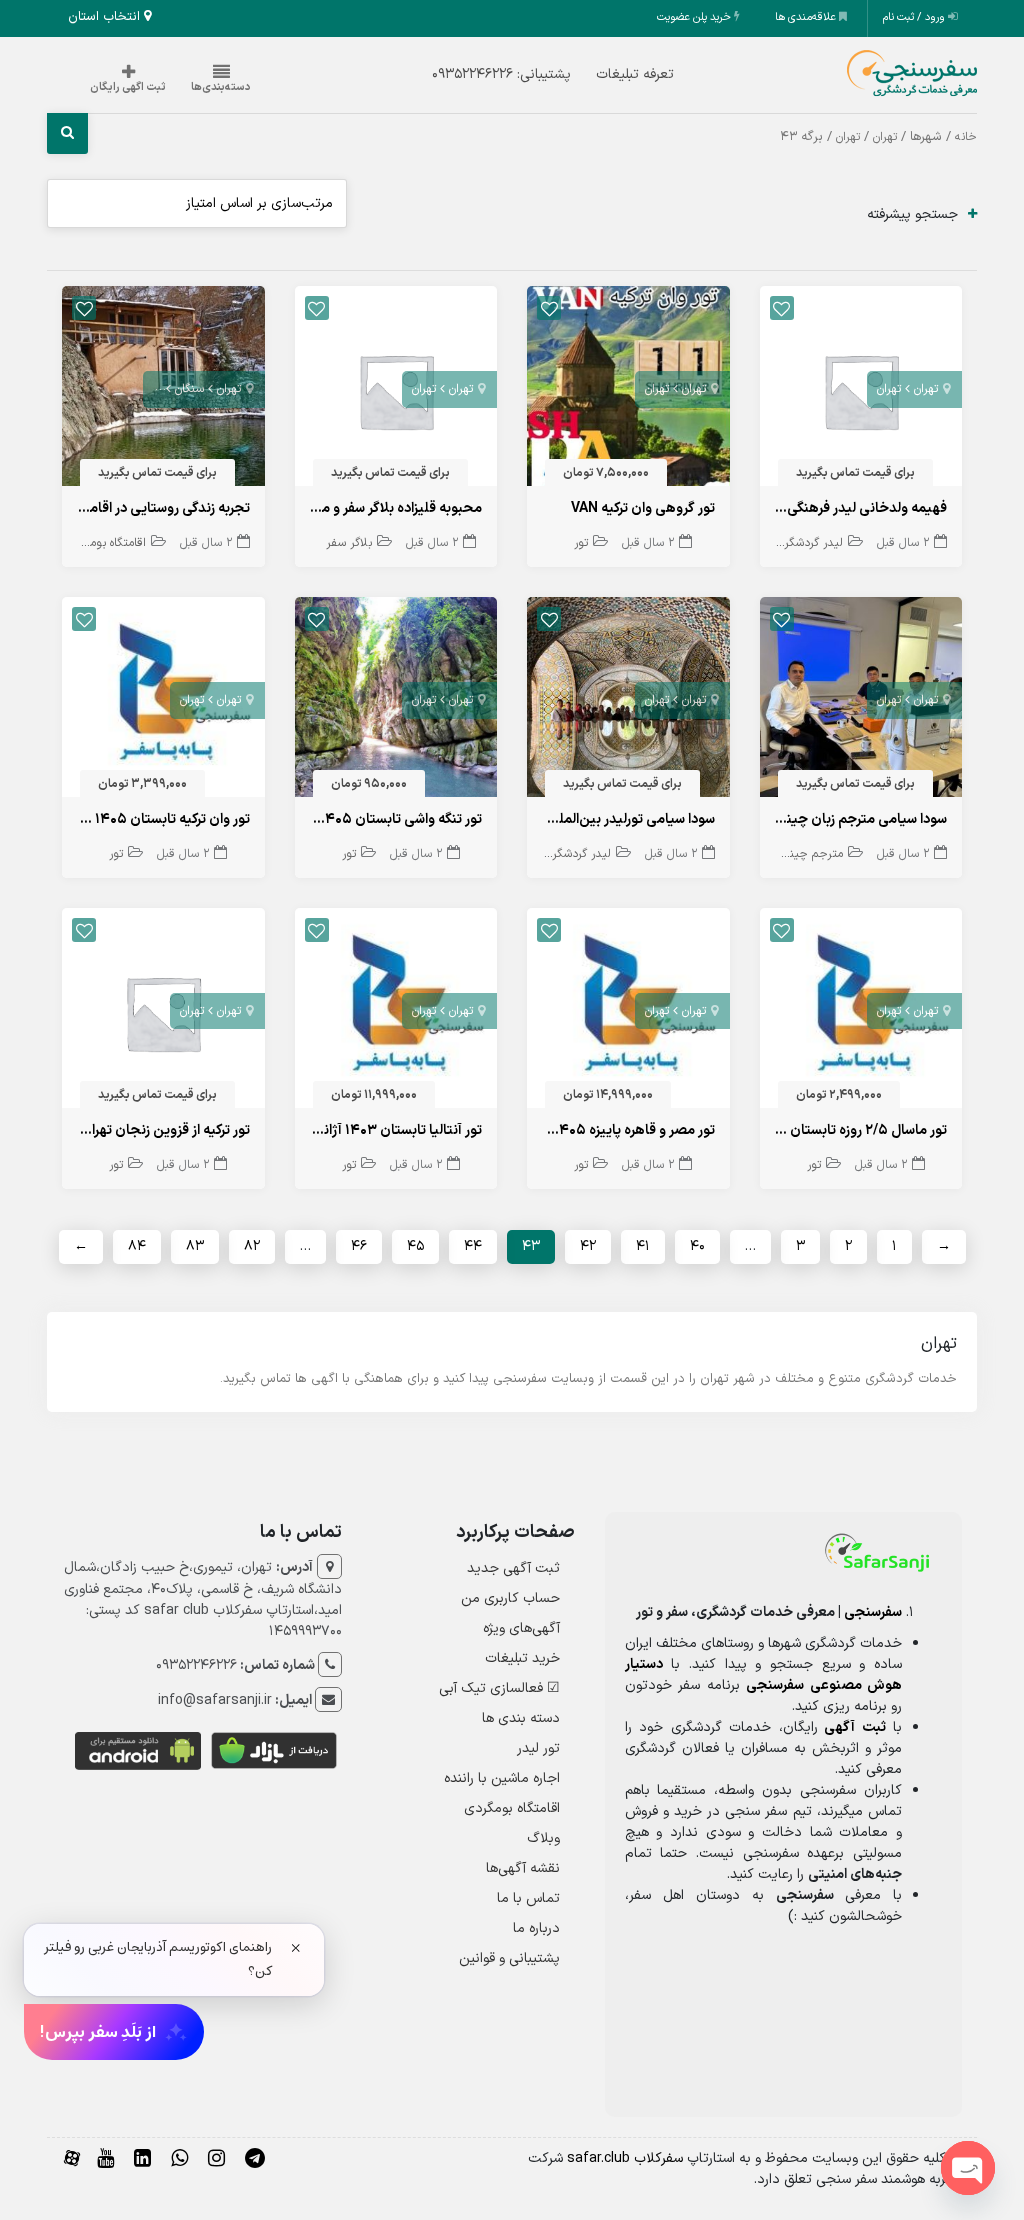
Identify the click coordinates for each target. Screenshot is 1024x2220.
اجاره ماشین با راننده (502, 1778)
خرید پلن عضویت (695, 17)
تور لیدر (538, 1748)
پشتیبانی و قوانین (509, 1958)
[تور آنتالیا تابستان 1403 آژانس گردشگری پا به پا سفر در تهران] (396, 1012)
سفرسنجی (873, 1612)
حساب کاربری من (510, 1598)
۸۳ (195, 1246)
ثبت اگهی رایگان (128, 87)
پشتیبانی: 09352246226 (501, 74)
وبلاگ (543, 1838)
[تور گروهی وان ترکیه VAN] (628, 390)
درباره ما (536, 1928)
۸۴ (137, 1246)
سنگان (189, 389)
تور (581, 543)
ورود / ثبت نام (915, 17)
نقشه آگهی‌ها (523, 1868)
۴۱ (643, 1246)
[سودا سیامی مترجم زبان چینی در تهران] (861, 701)
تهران (885, 137)
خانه (966, 137)
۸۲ (252, 1246)
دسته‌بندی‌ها (221, 87)
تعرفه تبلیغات (635, 74)
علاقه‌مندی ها (807, 17)
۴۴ (473, 1246)
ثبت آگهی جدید (513, 1568)
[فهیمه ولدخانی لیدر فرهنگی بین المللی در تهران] (861, 390)
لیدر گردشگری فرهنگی (790, 543)
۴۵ (415, 1246)
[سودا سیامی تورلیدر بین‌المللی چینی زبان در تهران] (628, 701)
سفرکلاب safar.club (625, 2158)
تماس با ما (528, 1898)
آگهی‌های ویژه (521, 1628)
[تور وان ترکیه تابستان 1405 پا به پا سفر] (163, 701)
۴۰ (697, 1246)
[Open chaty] (968, 2168)
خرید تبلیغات (522, 1658)
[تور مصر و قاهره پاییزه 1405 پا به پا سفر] (628, 1012)
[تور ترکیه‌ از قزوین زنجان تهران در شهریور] (163, 1012)
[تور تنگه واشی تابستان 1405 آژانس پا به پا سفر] (396, 701)
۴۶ (359, 1246)
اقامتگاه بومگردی (106, 543)
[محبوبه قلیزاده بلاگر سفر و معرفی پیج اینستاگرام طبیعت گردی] (396, 390)
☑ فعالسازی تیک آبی (499, 1688)
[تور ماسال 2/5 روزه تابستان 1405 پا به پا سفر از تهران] (861, 1012)
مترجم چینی (812, 854)
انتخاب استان (106, 17)
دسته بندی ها (521, 1718)
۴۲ (588, 1246)
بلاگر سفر (349, 543)
